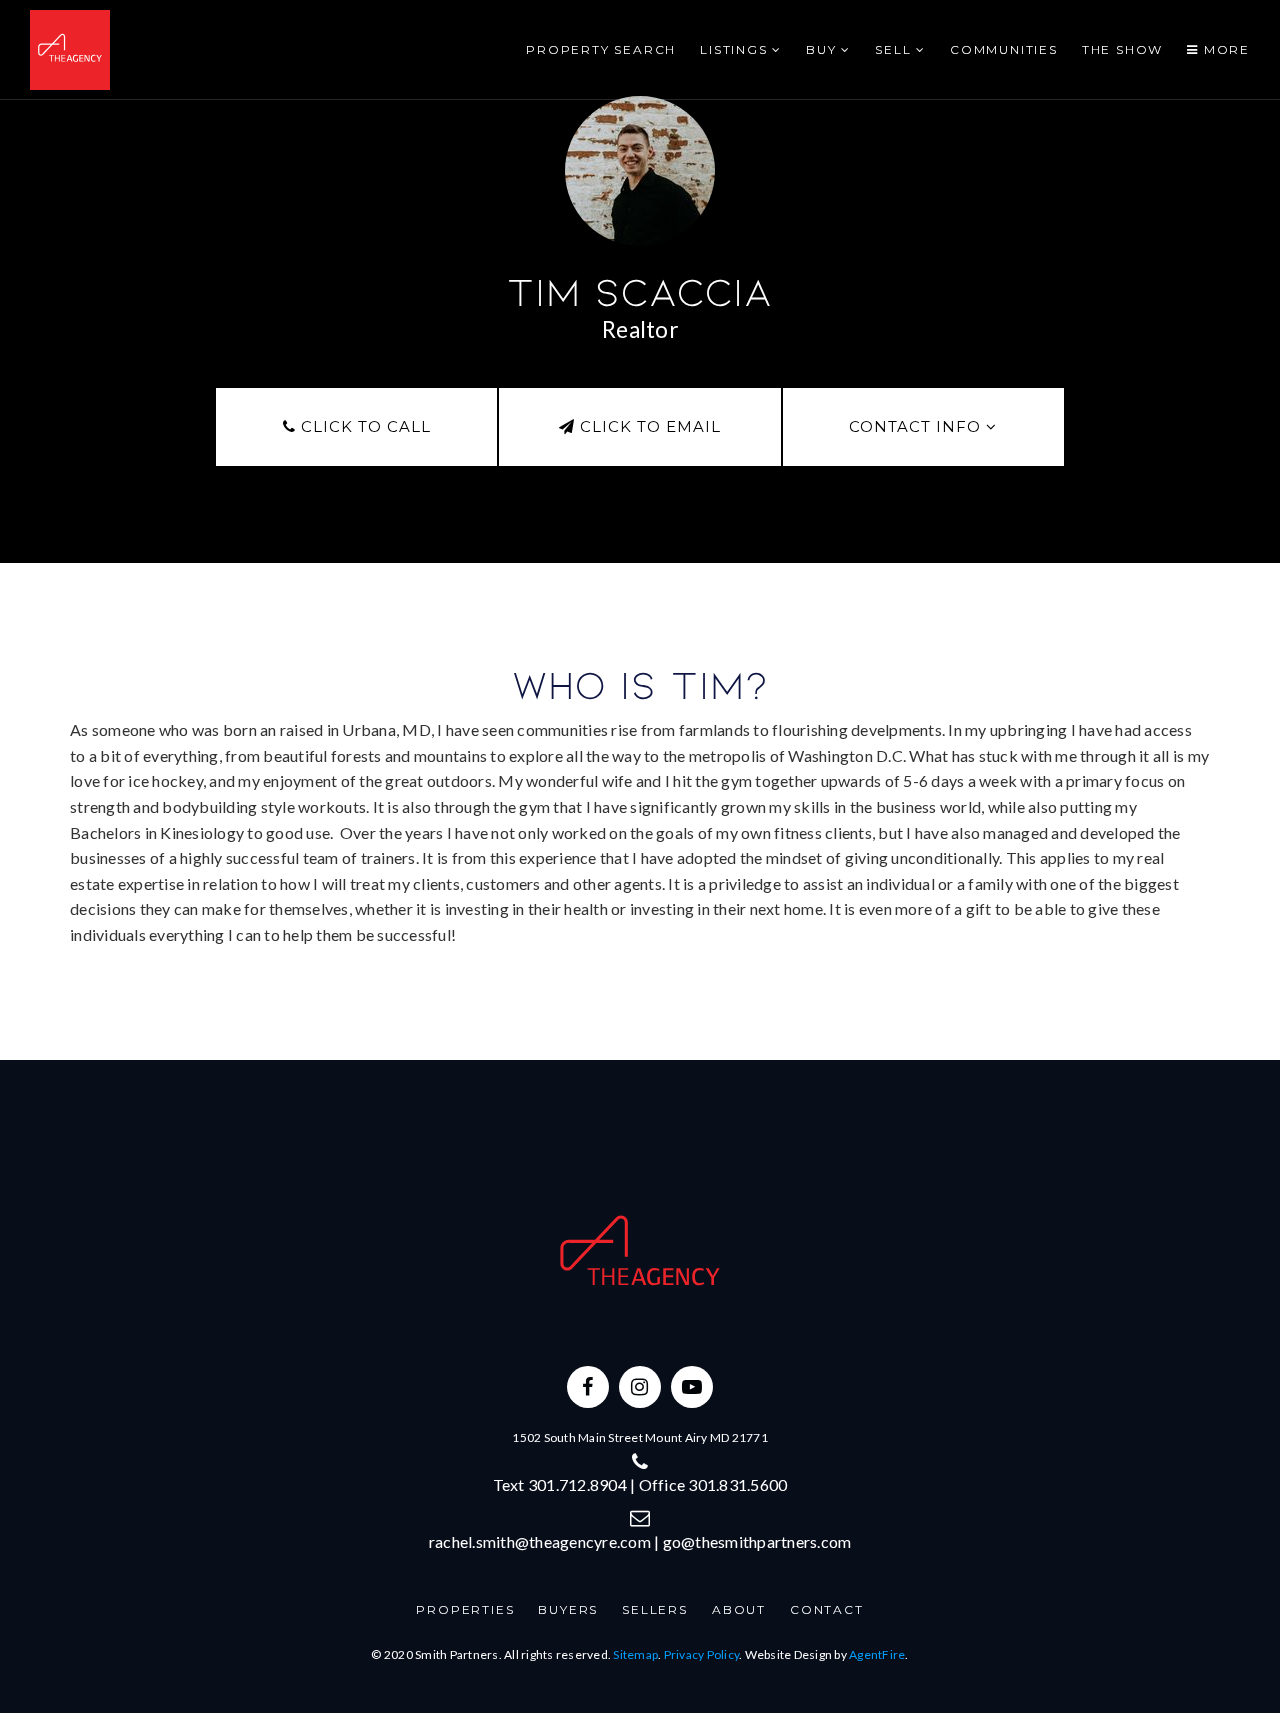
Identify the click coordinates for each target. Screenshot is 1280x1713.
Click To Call (363, 426)
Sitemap (635, 1654)
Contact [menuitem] (827, 1609)
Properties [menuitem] (465, 1609)
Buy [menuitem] (823, 49)
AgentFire (877, 1654)
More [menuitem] (1224, 49)
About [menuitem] (739, 1609)
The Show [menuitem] (1122, 49)
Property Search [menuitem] (601, 49)
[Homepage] (70, 50)
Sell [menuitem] (895, 49)
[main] (640, 530)
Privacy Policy (702, 1654)
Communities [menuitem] (1004, 49)
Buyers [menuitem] (568, 1609)
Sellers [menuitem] (655, 1609)
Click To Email (648, 426)
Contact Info (917, 426)
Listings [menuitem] (736, 49)
